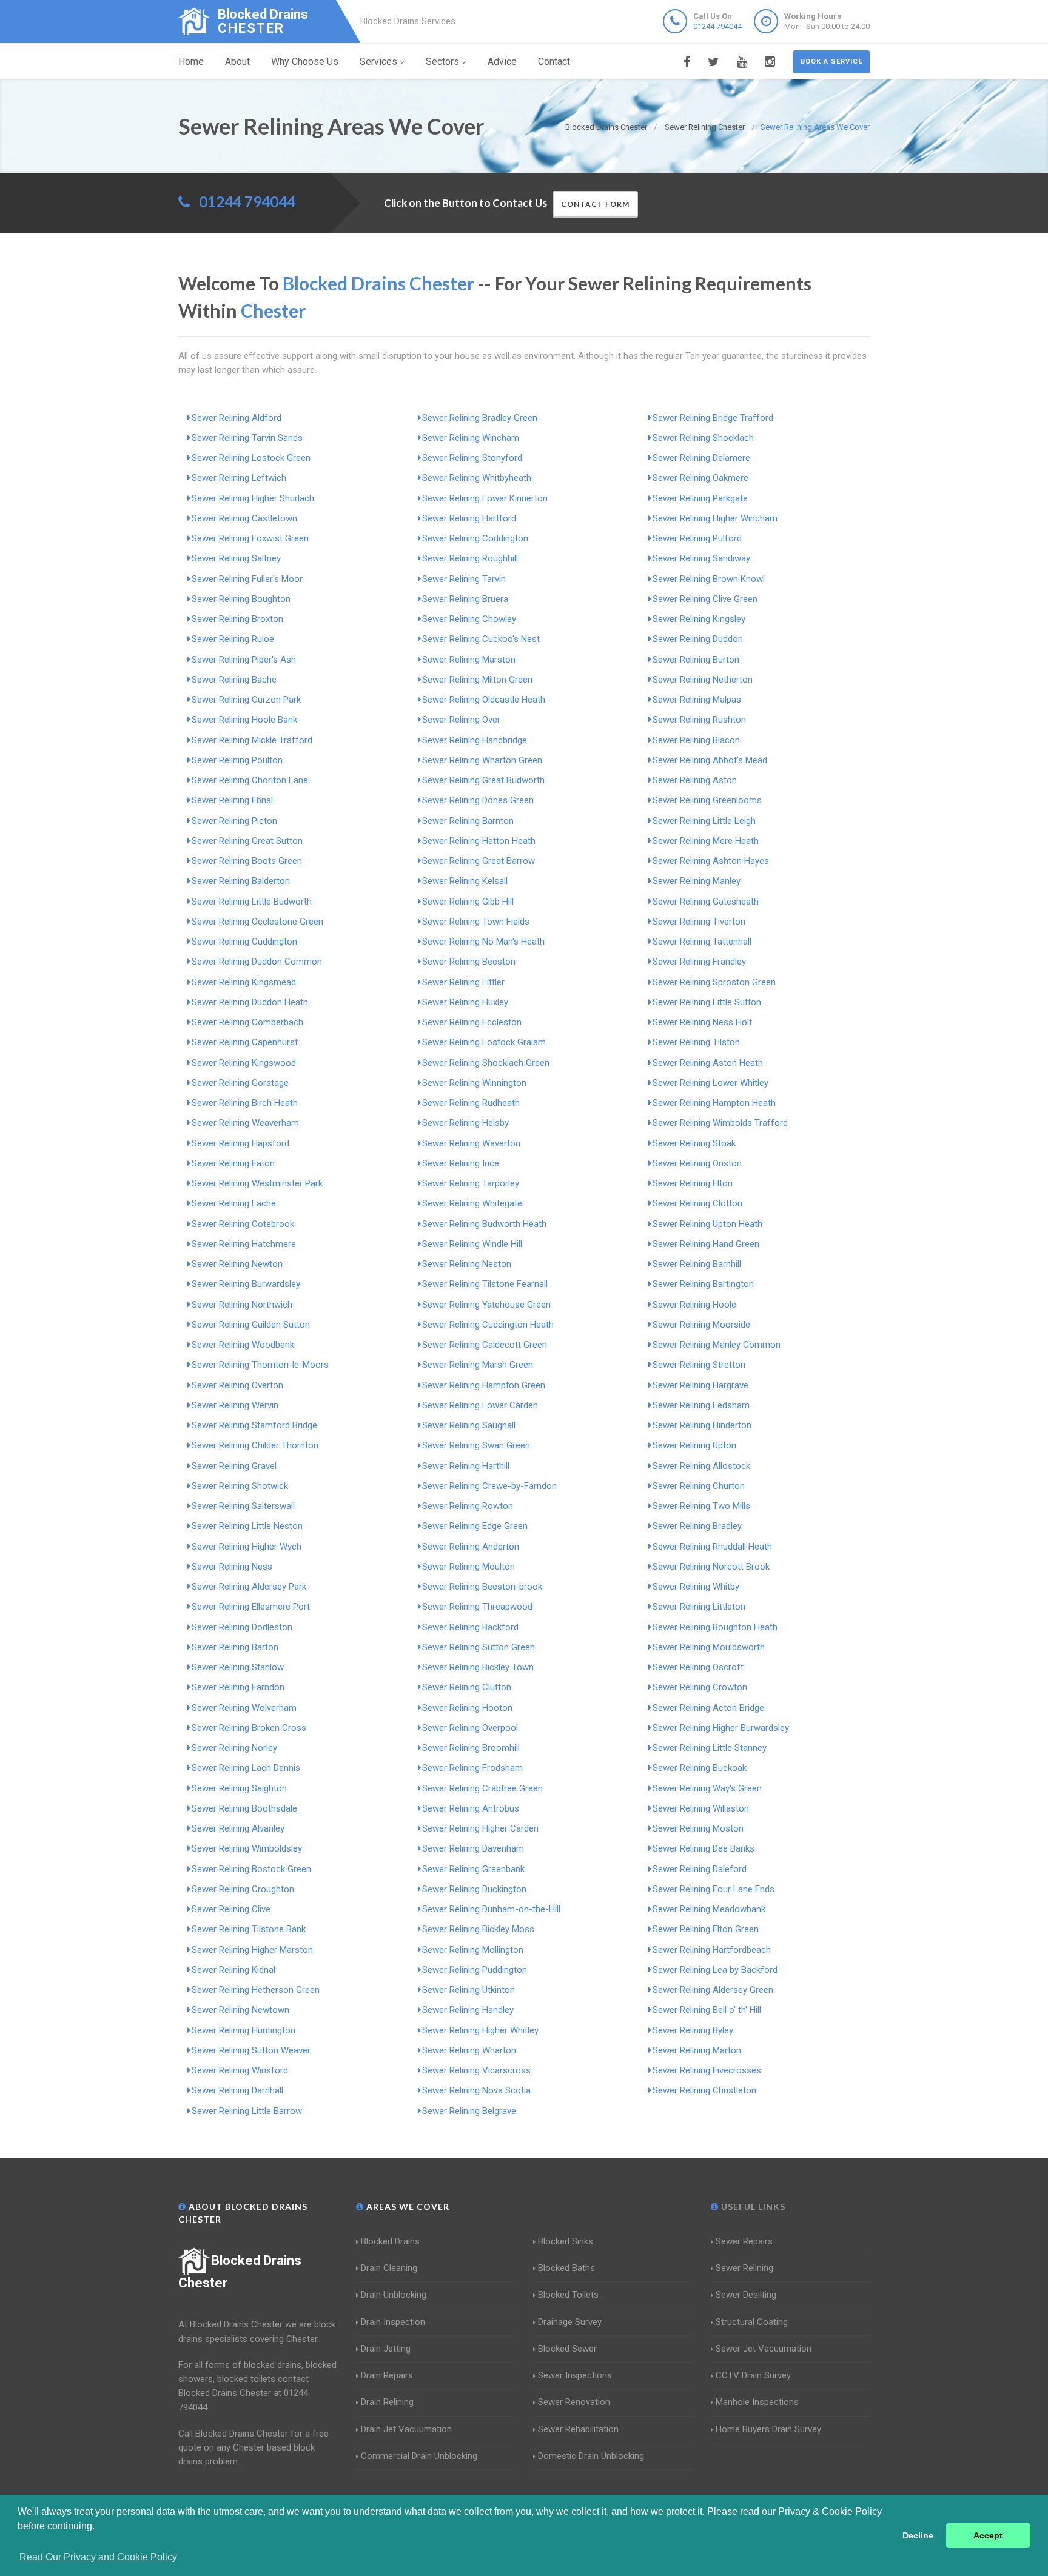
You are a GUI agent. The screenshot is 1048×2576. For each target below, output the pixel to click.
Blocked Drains (390, 2241)
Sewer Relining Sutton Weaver (251, 2050)
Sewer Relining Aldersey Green (713, 1990)
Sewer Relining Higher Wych (247, 1547)
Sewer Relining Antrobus (471, 1808)
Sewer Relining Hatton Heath (479, 841)
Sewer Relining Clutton (467, 1687)
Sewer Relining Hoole (694, 1305)
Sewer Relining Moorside (701, 1325)
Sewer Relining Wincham (471, 438)
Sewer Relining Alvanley (238, 1828)
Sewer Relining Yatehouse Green (486, 1305)
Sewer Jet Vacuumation (764, 2349)
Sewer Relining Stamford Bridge (254, 1425)
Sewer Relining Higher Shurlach (253, 498)
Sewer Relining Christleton (704, 2090)
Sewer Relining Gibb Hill (468, 902)
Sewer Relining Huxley (465, 1002)
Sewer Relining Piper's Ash (244, 660)
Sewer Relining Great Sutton (247, 841)
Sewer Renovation (574, 2402)
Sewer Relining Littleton (699, 1607)
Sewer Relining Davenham (473, 1848)
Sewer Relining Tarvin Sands (247, 438)
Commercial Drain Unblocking (419, 2456)
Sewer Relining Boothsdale (244, 1808)
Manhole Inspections (757, 2402)
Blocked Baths (566, 2268)
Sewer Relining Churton (699, 1486)
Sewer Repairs (744, 2241)
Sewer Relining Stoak (694, 1143)
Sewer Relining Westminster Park (257, 1183)
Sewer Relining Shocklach (703, 438)
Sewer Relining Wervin (235, 1405)
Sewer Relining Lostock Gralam (484, 1042)
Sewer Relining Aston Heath (708, 1063)
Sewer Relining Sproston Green (714, 982)
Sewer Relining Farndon (238, 1687)
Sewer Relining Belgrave (469, 2111)
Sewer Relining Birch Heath (245, 1103)
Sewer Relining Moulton (469, 1567)
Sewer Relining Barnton (468, 821)
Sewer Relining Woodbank (243, 1345)
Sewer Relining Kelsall (465, 881)
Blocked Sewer (567, 2349)
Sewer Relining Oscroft (698, 1667)
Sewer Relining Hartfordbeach (712, 1950)
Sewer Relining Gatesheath (706, 902)
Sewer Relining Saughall (469, 1425)
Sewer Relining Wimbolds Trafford (720, 1123)
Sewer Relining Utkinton (469, 1990)
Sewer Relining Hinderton (702, 1425)
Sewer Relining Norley (234, 1748)
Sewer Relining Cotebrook (243, 1224)
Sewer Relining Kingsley (699, 619)
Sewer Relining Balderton (241, 881)
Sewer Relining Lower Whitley (710, 1083)
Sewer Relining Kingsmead (244, 982)
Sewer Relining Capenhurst (245, 1042)
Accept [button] (988, 2535)
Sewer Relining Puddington (475, 1970)
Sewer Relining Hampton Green (484, 1385)
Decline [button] (918, 2535)
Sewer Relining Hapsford (240, 1143)
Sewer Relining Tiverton (699, 922)
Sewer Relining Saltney (236, 558)
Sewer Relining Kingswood (244, 1063)
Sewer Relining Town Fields (476, 922)
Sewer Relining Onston (697, 1163)
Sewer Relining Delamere (701, 458)
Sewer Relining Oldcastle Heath (484, 700)
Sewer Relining (744, 2268)
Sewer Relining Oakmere (700, 478)
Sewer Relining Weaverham (245, 1123)
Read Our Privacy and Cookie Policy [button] (98, 2557)
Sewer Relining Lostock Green (251, 458)
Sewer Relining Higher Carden (480, 1828)
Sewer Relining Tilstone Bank (249, 1929)
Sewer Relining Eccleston (472, 1022)
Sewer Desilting (746, 2295)
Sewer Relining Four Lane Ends (714, 1889)
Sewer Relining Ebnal (232, 800)
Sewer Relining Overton (237, 1385)
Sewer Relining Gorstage (240, 1083)
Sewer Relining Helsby (465, 1123)
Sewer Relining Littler (463, 982)
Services (378, 62)
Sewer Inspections (575, 2375)
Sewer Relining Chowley (469, 619)
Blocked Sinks (566, 2241)
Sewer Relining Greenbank (473, 1869)
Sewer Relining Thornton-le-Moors (260, 1365)
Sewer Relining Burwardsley (246, 1284)
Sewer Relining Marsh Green (478, 1365)
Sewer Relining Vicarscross (476, 2070)
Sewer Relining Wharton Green (482, 760)
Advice (502, 62)
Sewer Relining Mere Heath (706, 841)
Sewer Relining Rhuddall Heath (712, 1547)
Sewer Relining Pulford (697, 538)
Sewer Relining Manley (697, 881)
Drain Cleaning (389, 2268)
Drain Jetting (386, 2349)
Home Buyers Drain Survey (768, 2429)
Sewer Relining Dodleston (242, 1627)
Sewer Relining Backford (470, 1627)
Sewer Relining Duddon (698, 639)
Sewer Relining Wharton (469, 2050)
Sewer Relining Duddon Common (257, 962)
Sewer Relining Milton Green (477, 680)
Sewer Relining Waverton (471, 1143)
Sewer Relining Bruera (465, 599)
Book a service (831, 62)
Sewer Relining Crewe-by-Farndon (489, 1486)
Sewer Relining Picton (234, 821)
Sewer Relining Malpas (697, 700)
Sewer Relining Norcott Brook (711, 1567)
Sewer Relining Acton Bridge (708, 1708)
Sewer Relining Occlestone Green (257, 922)
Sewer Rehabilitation (578, 2429)
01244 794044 (717, 26)
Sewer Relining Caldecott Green (485, 1345)
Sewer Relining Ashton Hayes (711, 861)
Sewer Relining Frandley (699, 962)
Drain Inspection (393, 2322)
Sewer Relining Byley (693, 2030)
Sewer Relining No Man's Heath (483, 942)
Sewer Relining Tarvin (464, 579)
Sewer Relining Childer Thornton (255, 1445)
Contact (554, 62)
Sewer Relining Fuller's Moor (247, 579)
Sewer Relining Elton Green (706, 1929)
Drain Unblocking (394, 2295)
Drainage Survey (570, 2322)
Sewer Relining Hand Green (706, 1244)
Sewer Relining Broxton (237, 619)
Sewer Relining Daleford (700, 1869)
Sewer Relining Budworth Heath (484, 1224)
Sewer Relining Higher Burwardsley (721, 1728)
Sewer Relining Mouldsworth (709, 1647)
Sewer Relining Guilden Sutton (251, 1325)
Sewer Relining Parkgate (700, 498)
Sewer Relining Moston (698, 1828)
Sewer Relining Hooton (467, 1708)
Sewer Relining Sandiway (701, 558)
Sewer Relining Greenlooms (707, 800)
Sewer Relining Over (461, 720)
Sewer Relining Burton (696, 660)
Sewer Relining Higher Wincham (715, 518)
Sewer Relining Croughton (243, 1889)
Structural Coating (752, 2322)
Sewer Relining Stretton (699, 1365)
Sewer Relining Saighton (239, 1788)
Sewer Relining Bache (234, 680)
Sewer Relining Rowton (468, 1506)
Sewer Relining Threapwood (477, 1607)
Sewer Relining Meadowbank (709, 1909)
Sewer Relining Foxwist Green (250, 538)
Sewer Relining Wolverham (244, 1708)
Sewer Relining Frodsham (472, 1768)
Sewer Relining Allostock (701, 1466)
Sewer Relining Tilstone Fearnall (485, 1284)
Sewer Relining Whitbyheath (477, 478)
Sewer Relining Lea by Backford (715, 1970)
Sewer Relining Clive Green (705, 599)
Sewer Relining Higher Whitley (480, 2030)
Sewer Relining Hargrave (700, 1385)
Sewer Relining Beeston (469, 962)
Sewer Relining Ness (232, 1567)
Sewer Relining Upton (694, 1445)
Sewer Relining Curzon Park (246, 700)
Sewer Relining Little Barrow (247, 2111)
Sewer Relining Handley (468, 2010)
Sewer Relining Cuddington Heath (488, 1325)
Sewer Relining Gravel (234, 1466)
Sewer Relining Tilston (696, 1042)
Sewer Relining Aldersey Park (249, 1587)
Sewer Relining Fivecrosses (707, 2070)
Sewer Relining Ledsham (701, 1405)
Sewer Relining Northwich (242, 1305)
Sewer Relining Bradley (697, 1526)
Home (191, 62)
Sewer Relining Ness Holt (702, 1022)
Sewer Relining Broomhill (471, 1748)
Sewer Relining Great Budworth (483, 780)
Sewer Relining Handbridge (475, 740)
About (237, 62)
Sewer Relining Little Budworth (252, 902)
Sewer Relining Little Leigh (704, 821)
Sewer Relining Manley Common (717, 1345)
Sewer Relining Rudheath (471, 1103)
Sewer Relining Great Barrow (479, 861)
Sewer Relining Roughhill (470, 558)
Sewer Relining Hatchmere (244, 1244)
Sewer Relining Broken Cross (249, 1728)
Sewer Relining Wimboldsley (247, 1848)
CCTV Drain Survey (753, 2375)
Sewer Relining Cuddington (244, 942)
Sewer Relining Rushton (699, 720)
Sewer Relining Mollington (473, 1950)
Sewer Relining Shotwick (240, 1486)
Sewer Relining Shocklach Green (486, 1063)
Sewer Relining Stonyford (472, 458)
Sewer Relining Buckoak (700, 1768)
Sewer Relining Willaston (701, 1808)
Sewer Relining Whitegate (472, 1203)
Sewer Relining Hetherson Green (256, 1990)
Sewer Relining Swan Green (476, 1445)
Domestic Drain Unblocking (591, 2456)
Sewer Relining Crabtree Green (482, 1788)
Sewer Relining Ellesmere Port (251, 1607)
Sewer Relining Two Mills (701, 1506)
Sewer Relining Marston (469, 660)
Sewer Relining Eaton (233, 1163)
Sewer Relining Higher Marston (252, 1950)
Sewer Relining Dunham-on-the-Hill (491, 1909)
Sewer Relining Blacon (696, 740)
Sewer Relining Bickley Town (478, 1667)
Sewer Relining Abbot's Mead (710, 760)
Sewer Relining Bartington (703, 1284)
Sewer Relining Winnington (474, 1083)
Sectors (442, 62)
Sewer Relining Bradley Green (480, 418)
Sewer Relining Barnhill (697, 1264)
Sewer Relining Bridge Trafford (713, 418)
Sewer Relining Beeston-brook (482, 1587)
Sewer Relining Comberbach (247, 1022)
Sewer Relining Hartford (469, 518)
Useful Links (752, 2206)
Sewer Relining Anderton (471, 1547)
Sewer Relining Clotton (697, 1203)
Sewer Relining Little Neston (247, 1526)
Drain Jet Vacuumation (406, 2429)
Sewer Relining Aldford (237, 418)
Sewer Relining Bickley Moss (478, 1929)
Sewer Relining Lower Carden (480, 1405)
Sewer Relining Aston (695, 780)
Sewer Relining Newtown (240, 2010)
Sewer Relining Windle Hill (472, 1244)
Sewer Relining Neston (467, 1264)
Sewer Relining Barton (235, 1647)
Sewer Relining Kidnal (233, 1970)
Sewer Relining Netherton (703, 680)
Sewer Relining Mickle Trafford (252, 740)
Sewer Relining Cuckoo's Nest (481, 639)
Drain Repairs (387, 2375)
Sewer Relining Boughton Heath (715, 1627)
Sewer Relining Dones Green (478, 800)
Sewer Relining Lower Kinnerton (485, 498)
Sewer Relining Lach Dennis (246, 1768)
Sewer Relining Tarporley (471, 1183)
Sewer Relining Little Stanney (710, 1748)
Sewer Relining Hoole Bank (244, 720)
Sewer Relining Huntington (244, 2030)
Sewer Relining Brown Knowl (709, 579)
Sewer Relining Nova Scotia (476, 2090)
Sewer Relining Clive (231, 1909)
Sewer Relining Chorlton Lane (250, 780)
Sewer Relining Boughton (241, 599)
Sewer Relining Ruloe (233, 639)
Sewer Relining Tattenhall (702, 942)
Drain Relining (387, 2402)
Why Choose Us (305, 62)
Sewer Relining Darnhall (237, 2090)
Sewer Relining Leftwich (239, 478)
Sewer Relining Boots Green (247, 861)
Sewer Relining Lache (234, 1203)
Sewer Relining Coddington (475, 538)
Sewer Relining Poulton (237, 760)
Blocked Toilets (568, 2295)
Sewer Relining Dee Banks (704, 1848)
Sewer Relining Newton (237, 1264)
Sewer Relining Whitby (696, 1587)
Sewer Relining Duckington (474, 1889)
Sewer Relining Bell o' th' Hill (707, 2010)
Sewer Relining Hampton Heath (714, 1103)
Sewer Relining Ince (461, 1163)
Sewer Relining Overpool (470, 1728)
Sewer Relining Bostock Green (251, 1869)
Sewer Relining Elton (693, 1183)
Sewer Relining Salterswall (243, 1506)
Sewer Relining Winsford (240, 2070)
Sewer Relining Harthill (466, 1466)
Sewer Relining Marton (697, 2050)
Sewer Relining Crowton (700, 1687)
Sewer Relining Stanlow (238, 1667)
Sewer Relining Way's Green (707, 1788)
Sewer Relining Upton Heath (707, 1224)
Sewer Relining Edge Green (475, 1526)
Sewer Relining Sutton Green (479, 1647)
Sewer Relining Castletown (244, 518)
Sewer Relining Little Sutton (707, 1002)
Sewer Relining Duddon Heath (250, 1002)
